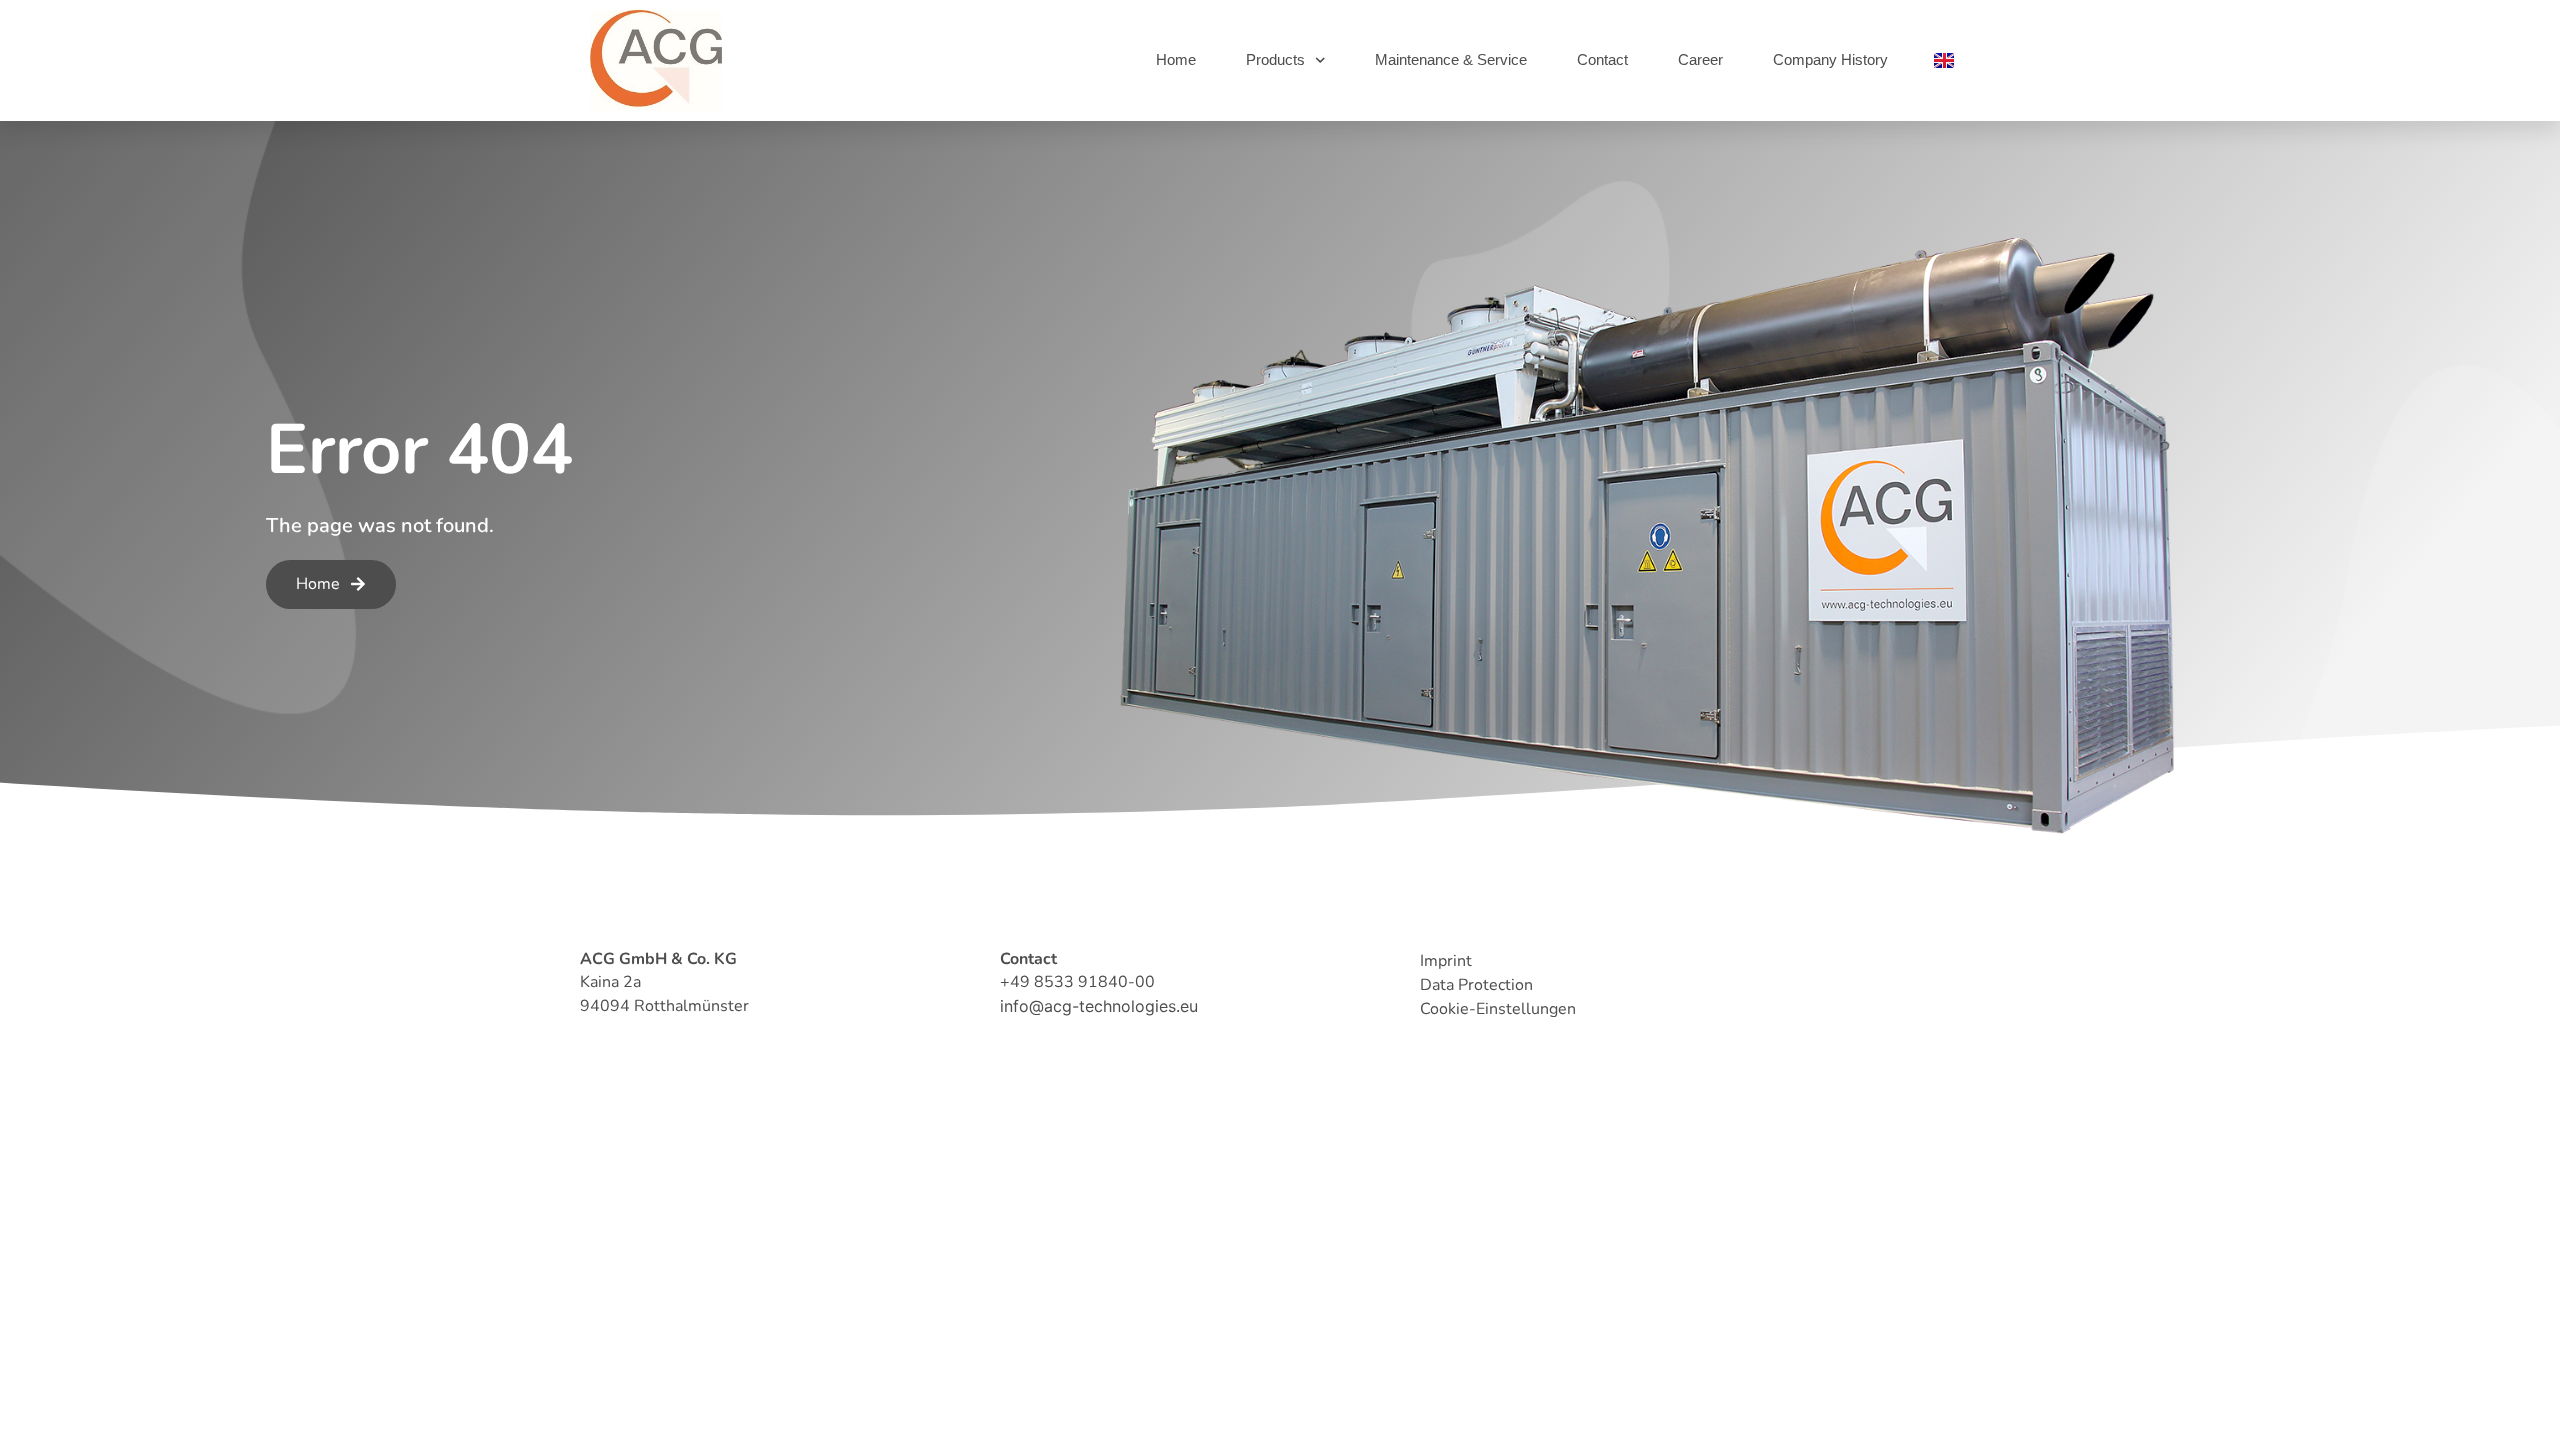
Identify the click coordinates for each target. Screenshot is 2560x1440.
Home (1176, 59)
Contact (1602, 59)
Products (1275, 59)
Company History (1830, 59)
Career (1700, 59)
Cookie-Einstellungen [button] (1498, 1009)
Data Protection (1476, 985)
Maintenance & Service (1451, 59)
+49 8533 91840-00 (1077, 982)
